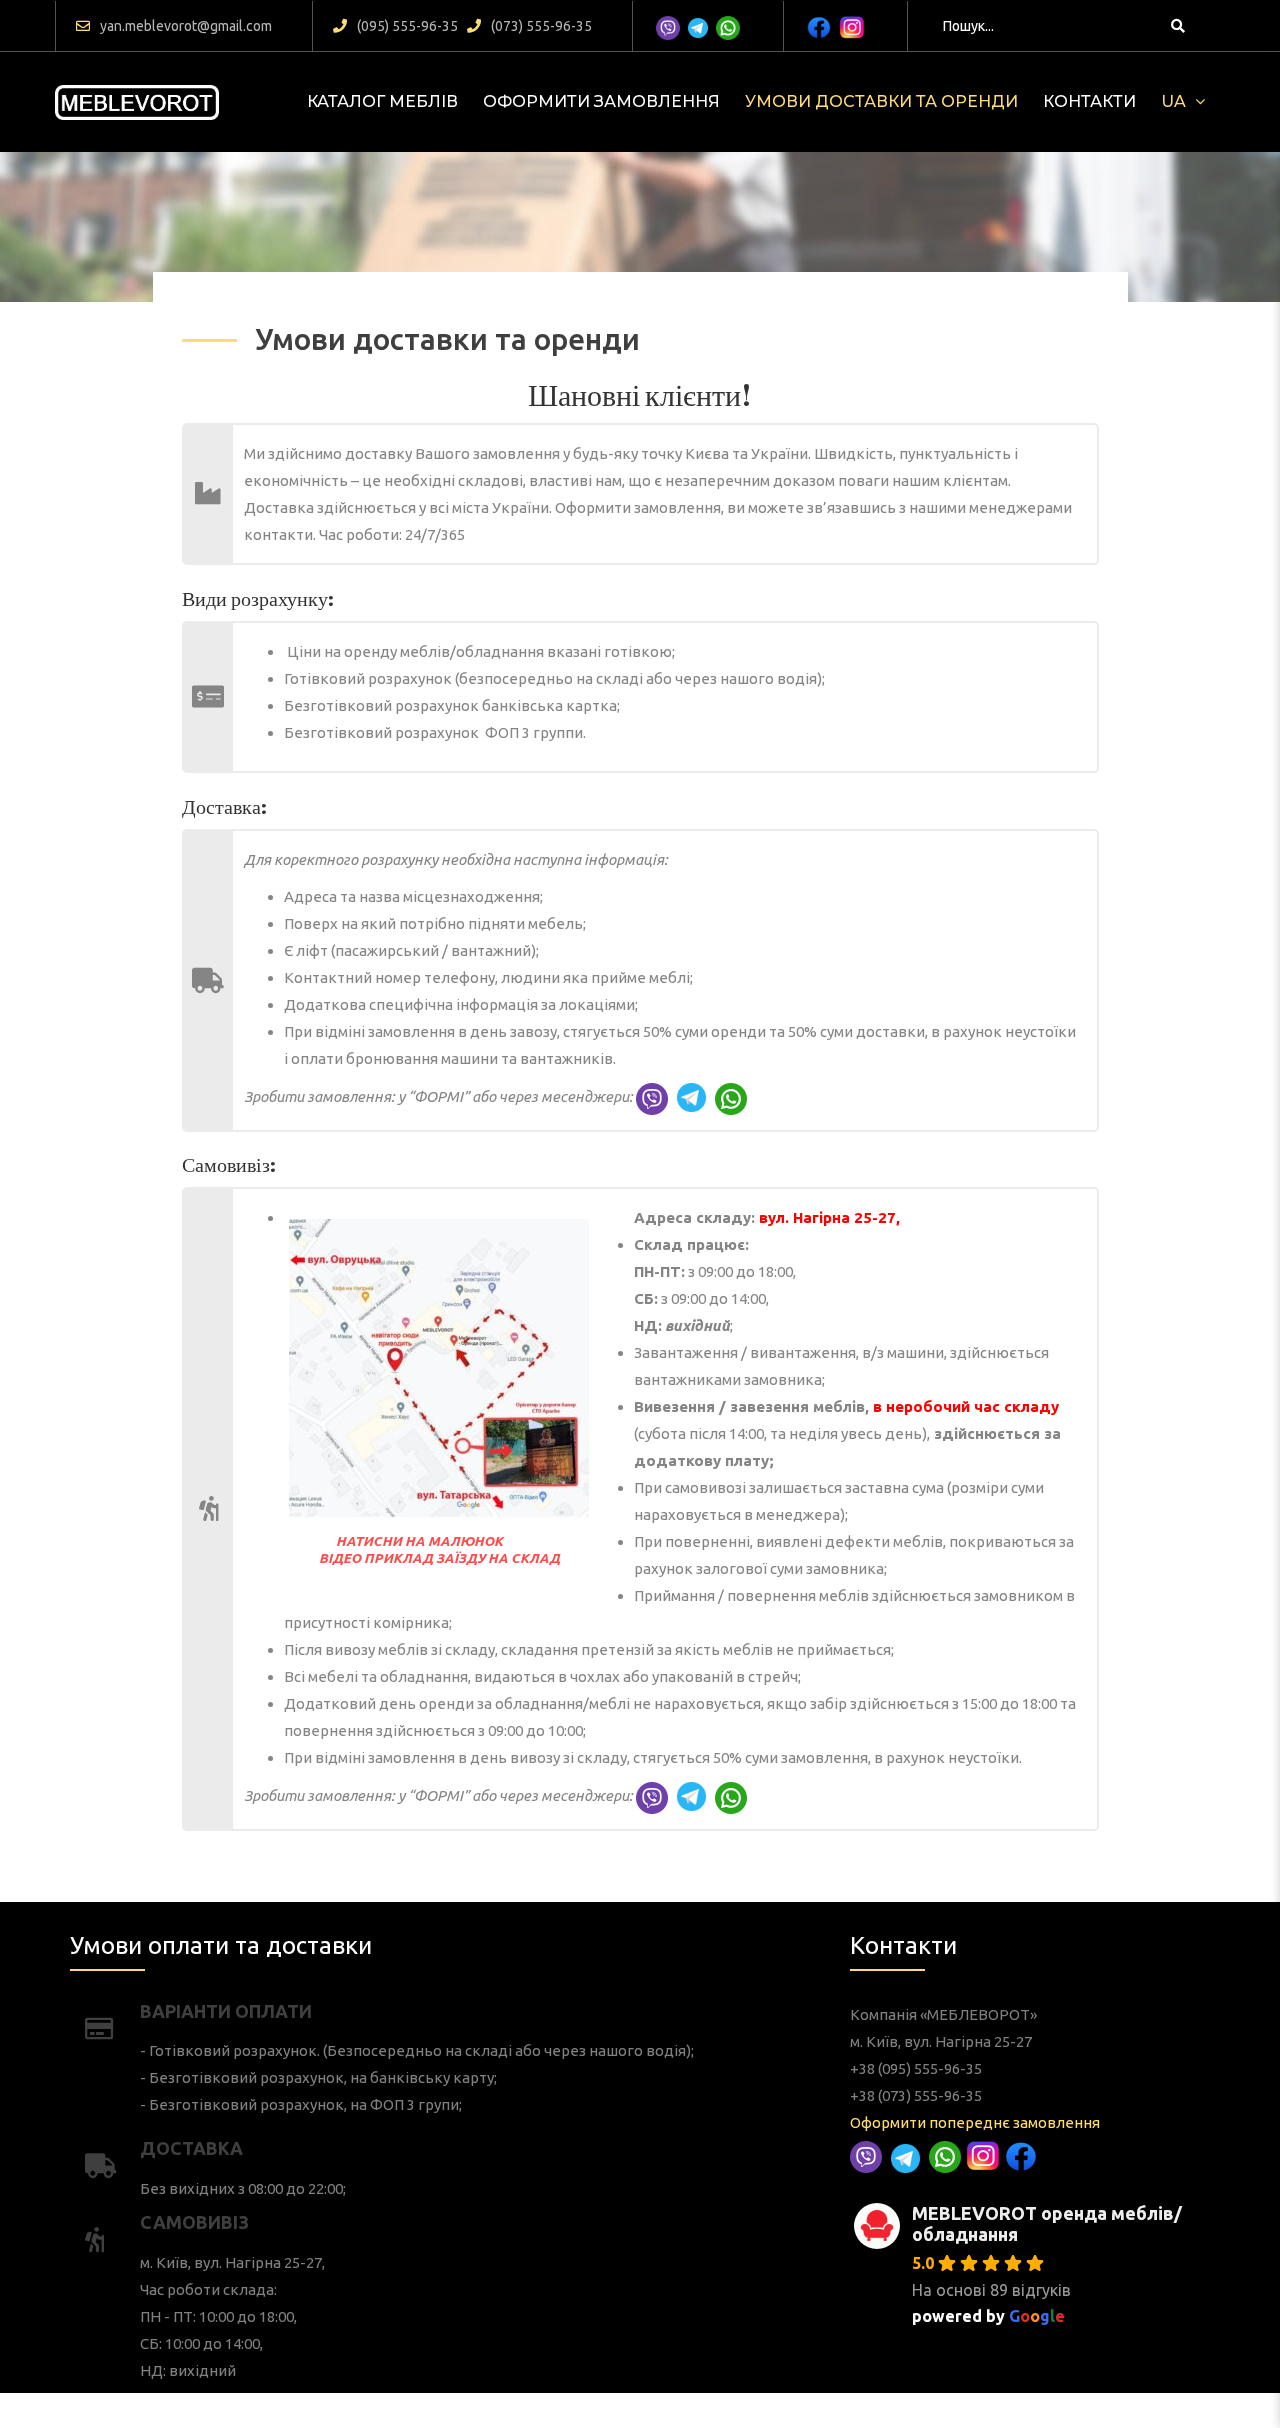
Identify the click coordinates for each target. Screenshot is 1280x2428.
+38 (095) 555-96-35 (916, 2068)
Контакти (1089, 101)
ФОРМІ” (441, 1096)
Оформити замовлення (601, 101)
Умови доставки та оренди (881, 101)
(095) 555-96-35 (407, 26)
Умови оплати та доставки (221, 1945)
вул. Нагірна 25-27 (827, 1217)
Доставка (191, 2148)
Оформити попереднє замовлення (975, 2122)
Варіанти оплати (226, 2011)
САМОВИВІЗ (194, 2222)
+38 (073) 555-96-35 (916, 2095)
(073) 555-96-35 (541, 26)
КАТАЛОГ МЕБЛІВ (382, 101)
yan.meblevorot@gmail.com (186, 26)
